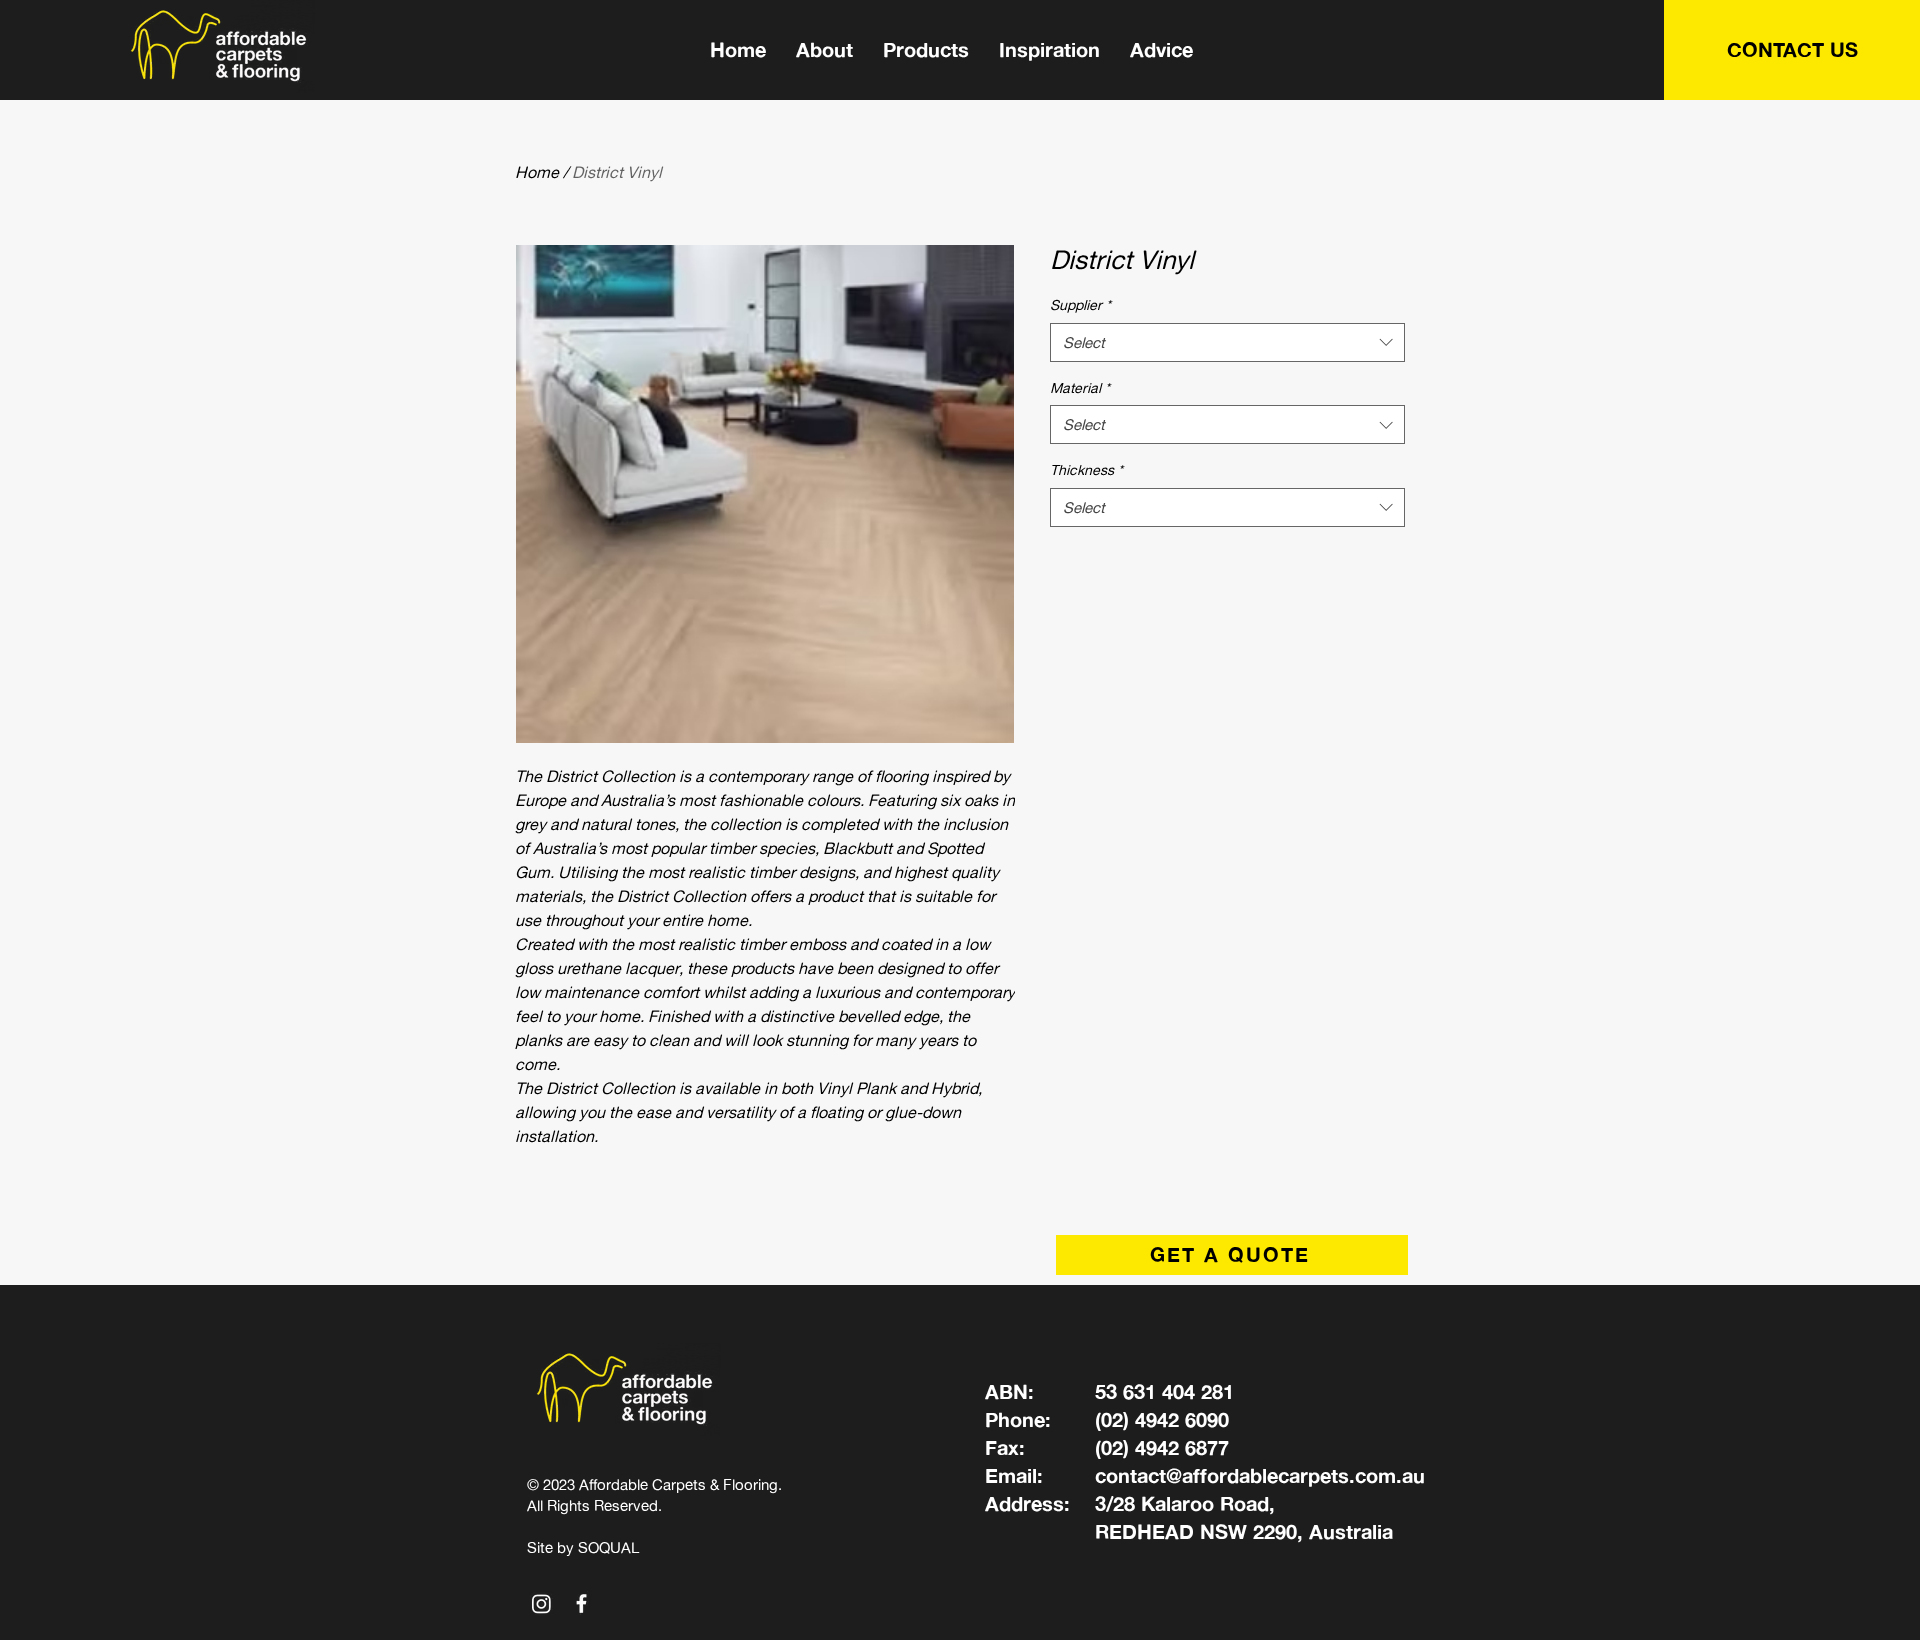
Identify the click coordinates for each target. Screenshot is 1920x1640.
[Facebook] (581, 1603)
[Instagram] (541, 1603)
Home (537, 172)
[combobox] (1227, 342)
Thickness (1086, 469)
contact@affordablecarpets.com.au (1260, 1475)
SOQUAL (608, 1547)
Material (1080, 387)
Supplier (1080, 304)
